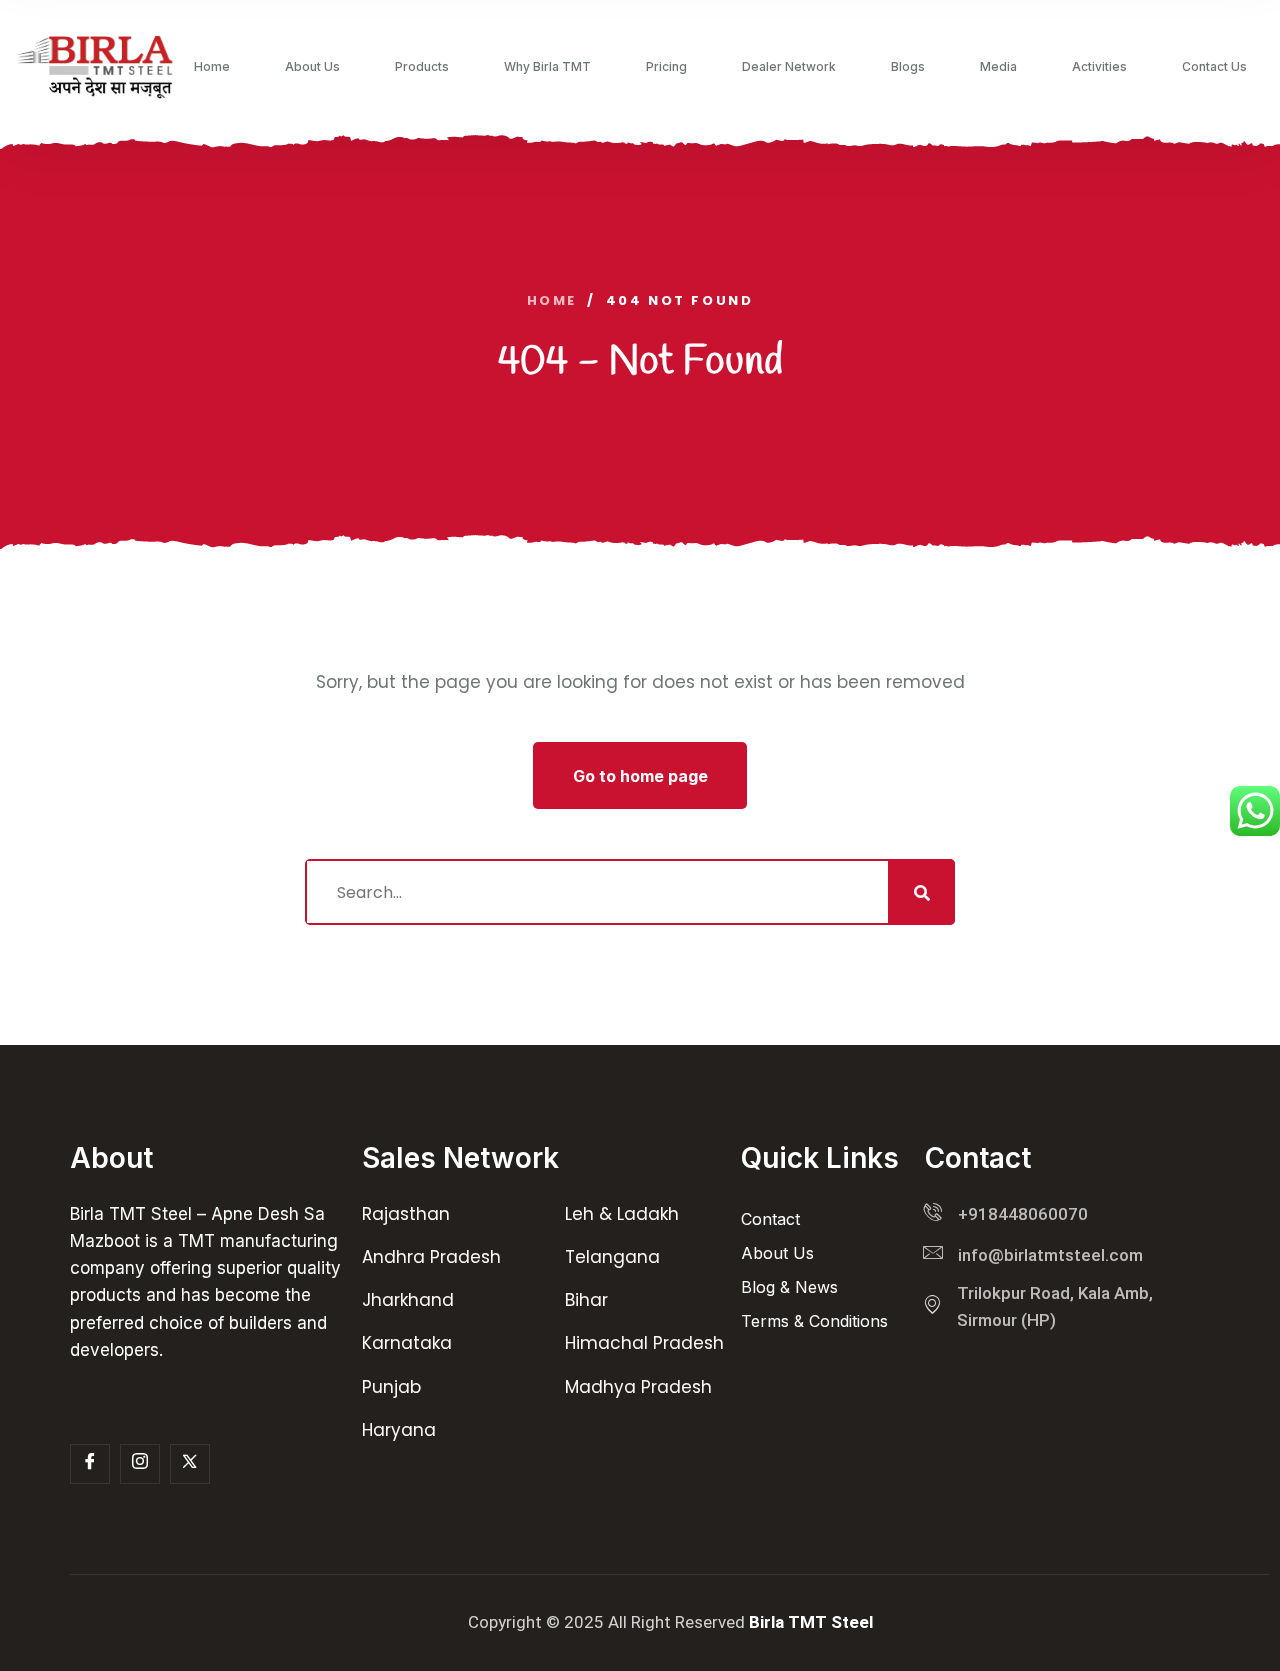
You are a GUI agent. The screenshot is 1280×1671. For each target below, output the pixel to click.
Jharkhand (408, 1300)
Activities (1099, 67)
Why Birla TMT (547, 67)
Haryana (399, 1430)
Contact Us (1214, 67)
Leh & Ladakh (622, 1214)
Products (422, 67)
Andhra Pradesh (431, 1257)
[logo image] (95, 67)
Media (998, 67)
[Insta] (140, 1464)
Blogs (908, 67)
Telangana (612, 1257)
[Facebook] (90, 1464)
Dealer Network (789, 67)
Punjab (391, 1387)
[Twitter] (190, 1464)
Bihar (586, 1300)
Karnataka (407, 1343)
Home (212, 67)
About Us (312, 67)
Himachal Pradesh (644, 1343)
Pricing (666, 67)
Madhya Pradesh (638, 1387)
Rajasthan (406, 1214)
